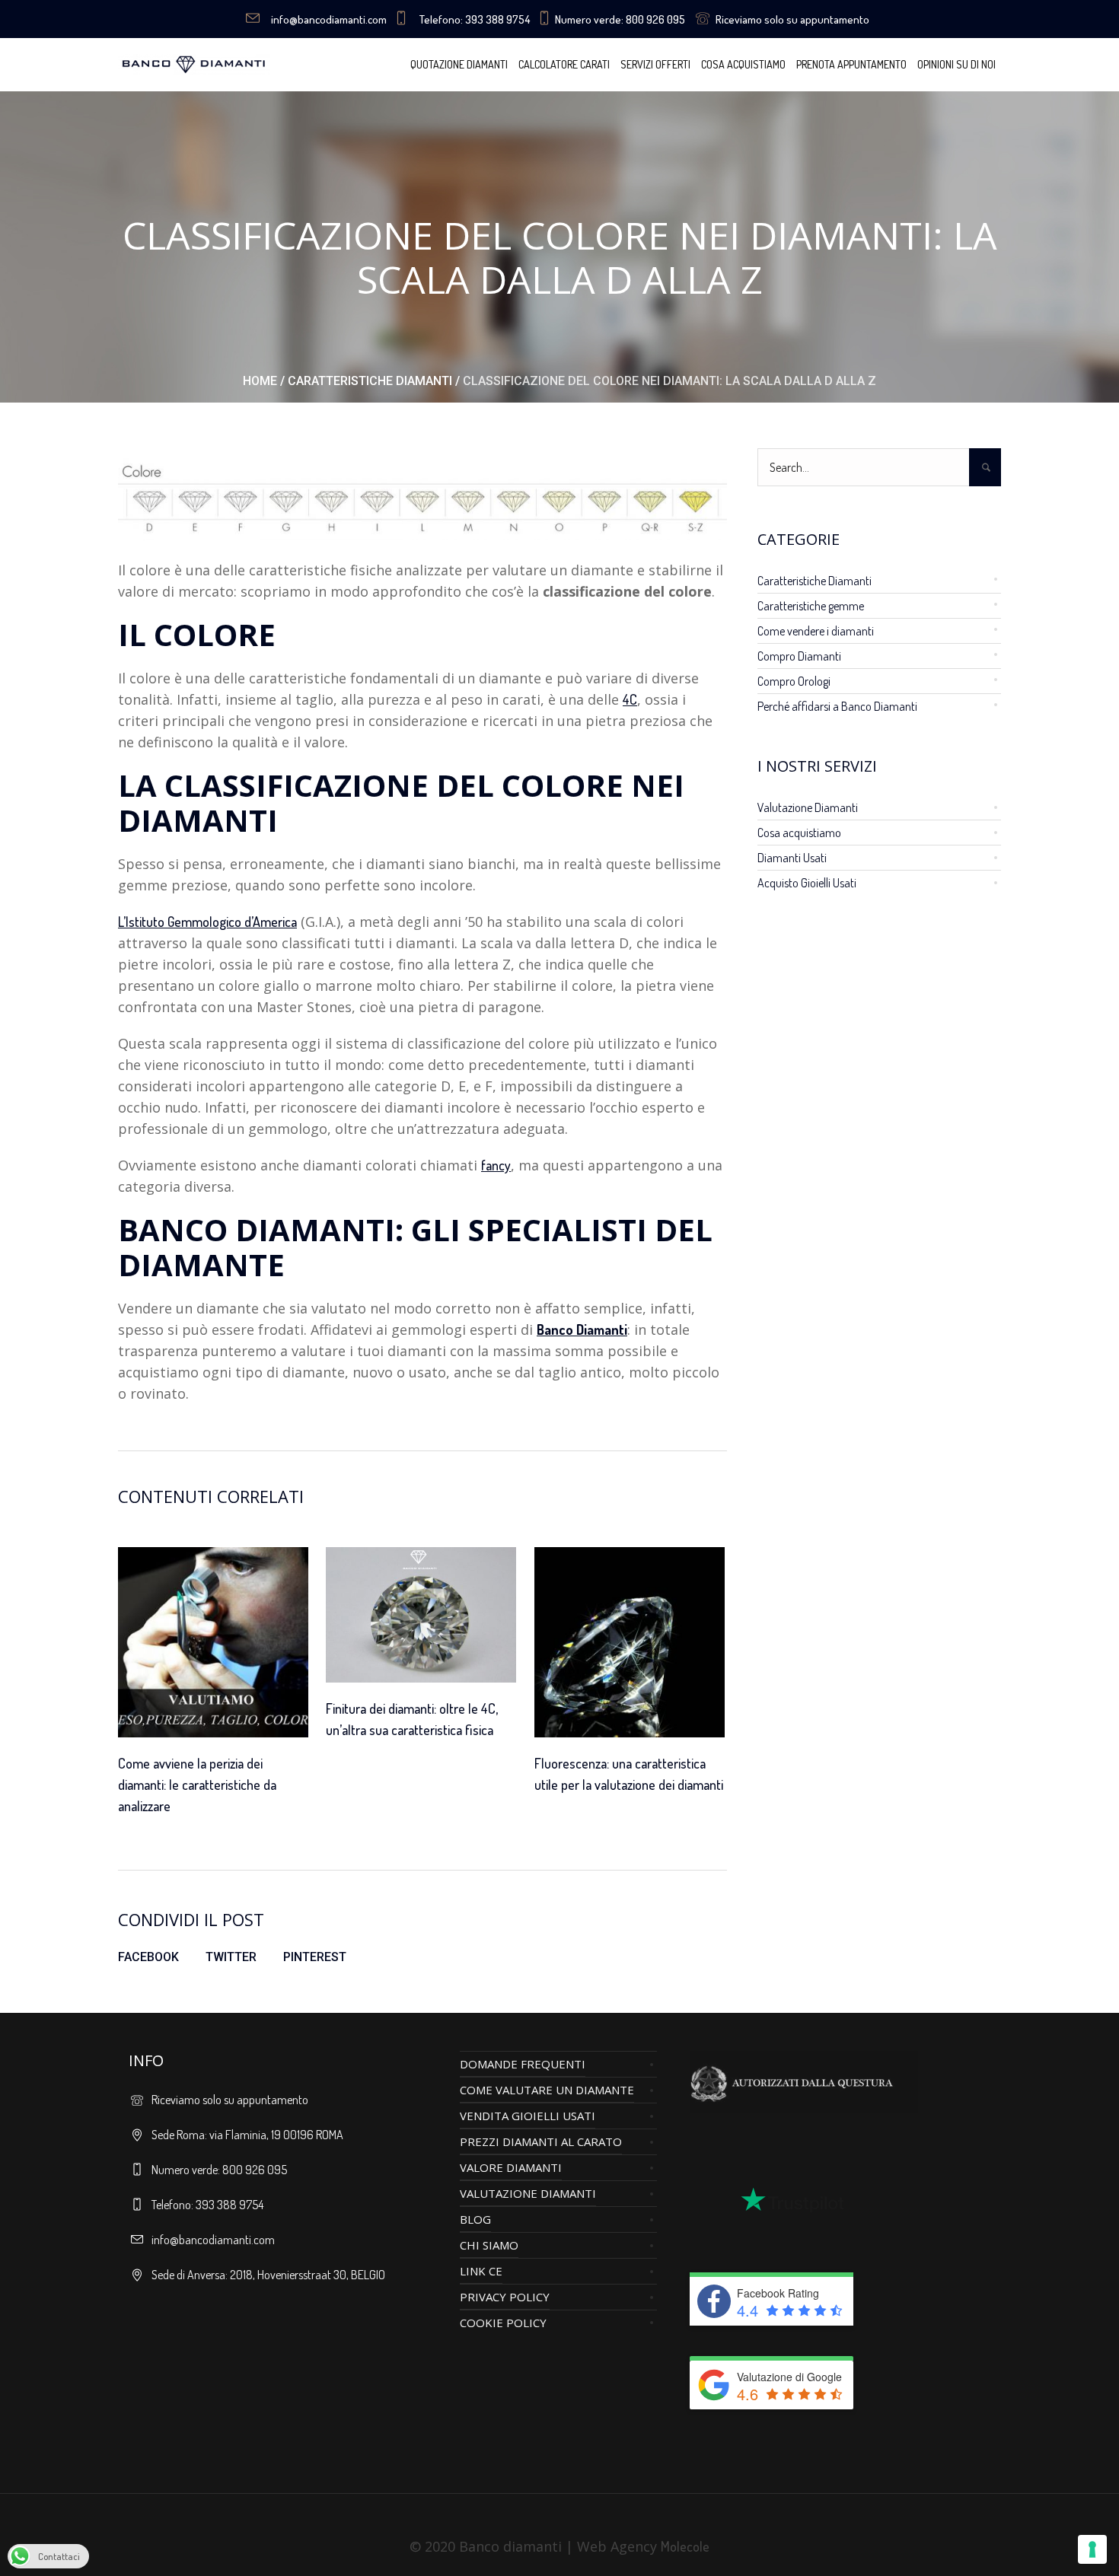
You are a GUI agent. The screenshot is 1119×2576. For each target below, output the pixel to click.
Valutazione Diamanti (808, 807)
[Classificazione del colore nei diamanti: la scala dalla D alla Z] (422, 497)
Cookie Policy (503, 2323)
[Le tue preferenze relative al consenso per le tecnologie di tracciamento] (1092, 2549)
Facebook (148, 1957)
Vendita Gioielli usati (528, 2116)
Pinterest (315, 1957)
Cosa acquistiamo (799, 833)
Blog (475, 2219)
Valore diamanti (511, 2167)
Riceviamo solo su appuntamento (792, 19)
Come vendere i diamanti (816, 631)
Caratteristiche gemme (811, 606)
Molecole (685, 2546)
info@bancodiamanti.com (329, 19)
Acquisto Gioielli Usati (807, 883)
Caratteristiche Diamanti (370, 381)
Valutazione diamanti (528, 2193)
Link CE (481, 2271)
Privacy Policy (505, 2297)
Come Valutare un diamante (547, 2090)
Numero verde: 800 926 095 (620, 19)
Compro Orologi (794, 681)
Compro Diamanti (799, 656)
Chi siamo (489, 2245)
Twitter (231, 1957)
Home (260, 381)
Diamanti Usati (792, 858)
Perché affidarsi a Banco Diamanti (837, 706)
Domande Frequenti (523, 2064)
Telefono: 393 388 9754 (475, 19)
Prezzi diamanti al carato (541, 2141)
